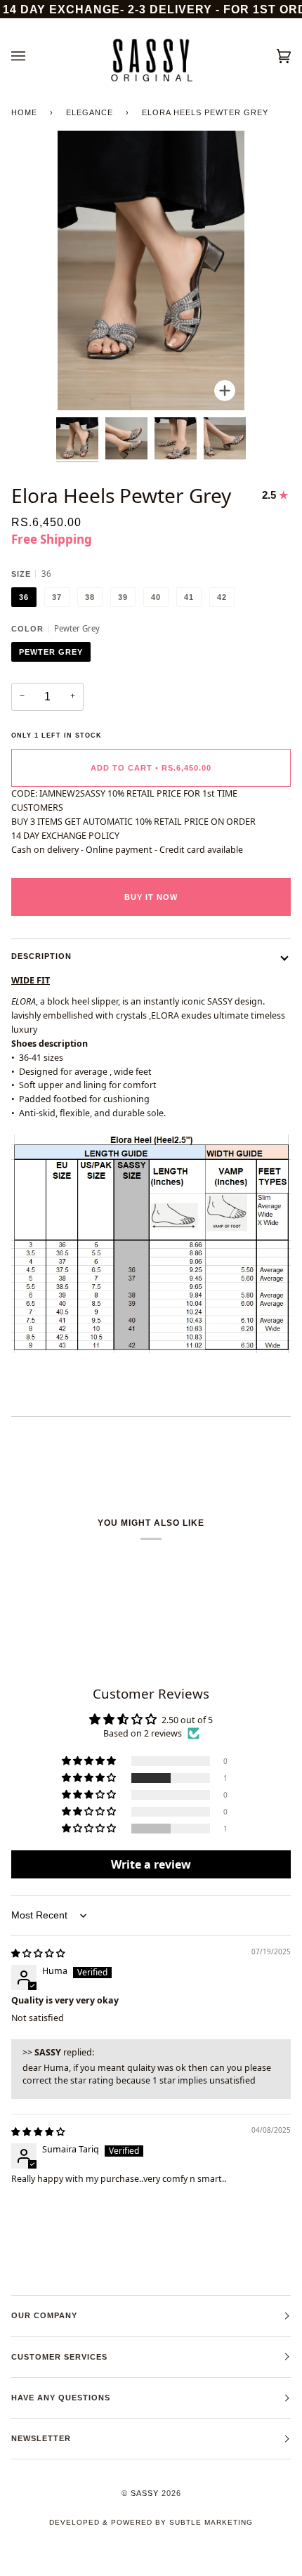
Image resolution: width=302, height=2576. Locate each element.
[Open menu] (32, 56)
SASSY (145, 2493)
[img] (38, 1953)
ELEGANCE (90, 112)
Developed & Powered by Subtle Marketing (151, 2522)
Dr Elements (89, 2569)
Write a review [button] (151, 1864)
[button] (90, 1778)
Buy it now (151, 897)
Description (41, 956)
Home (24, 112)
